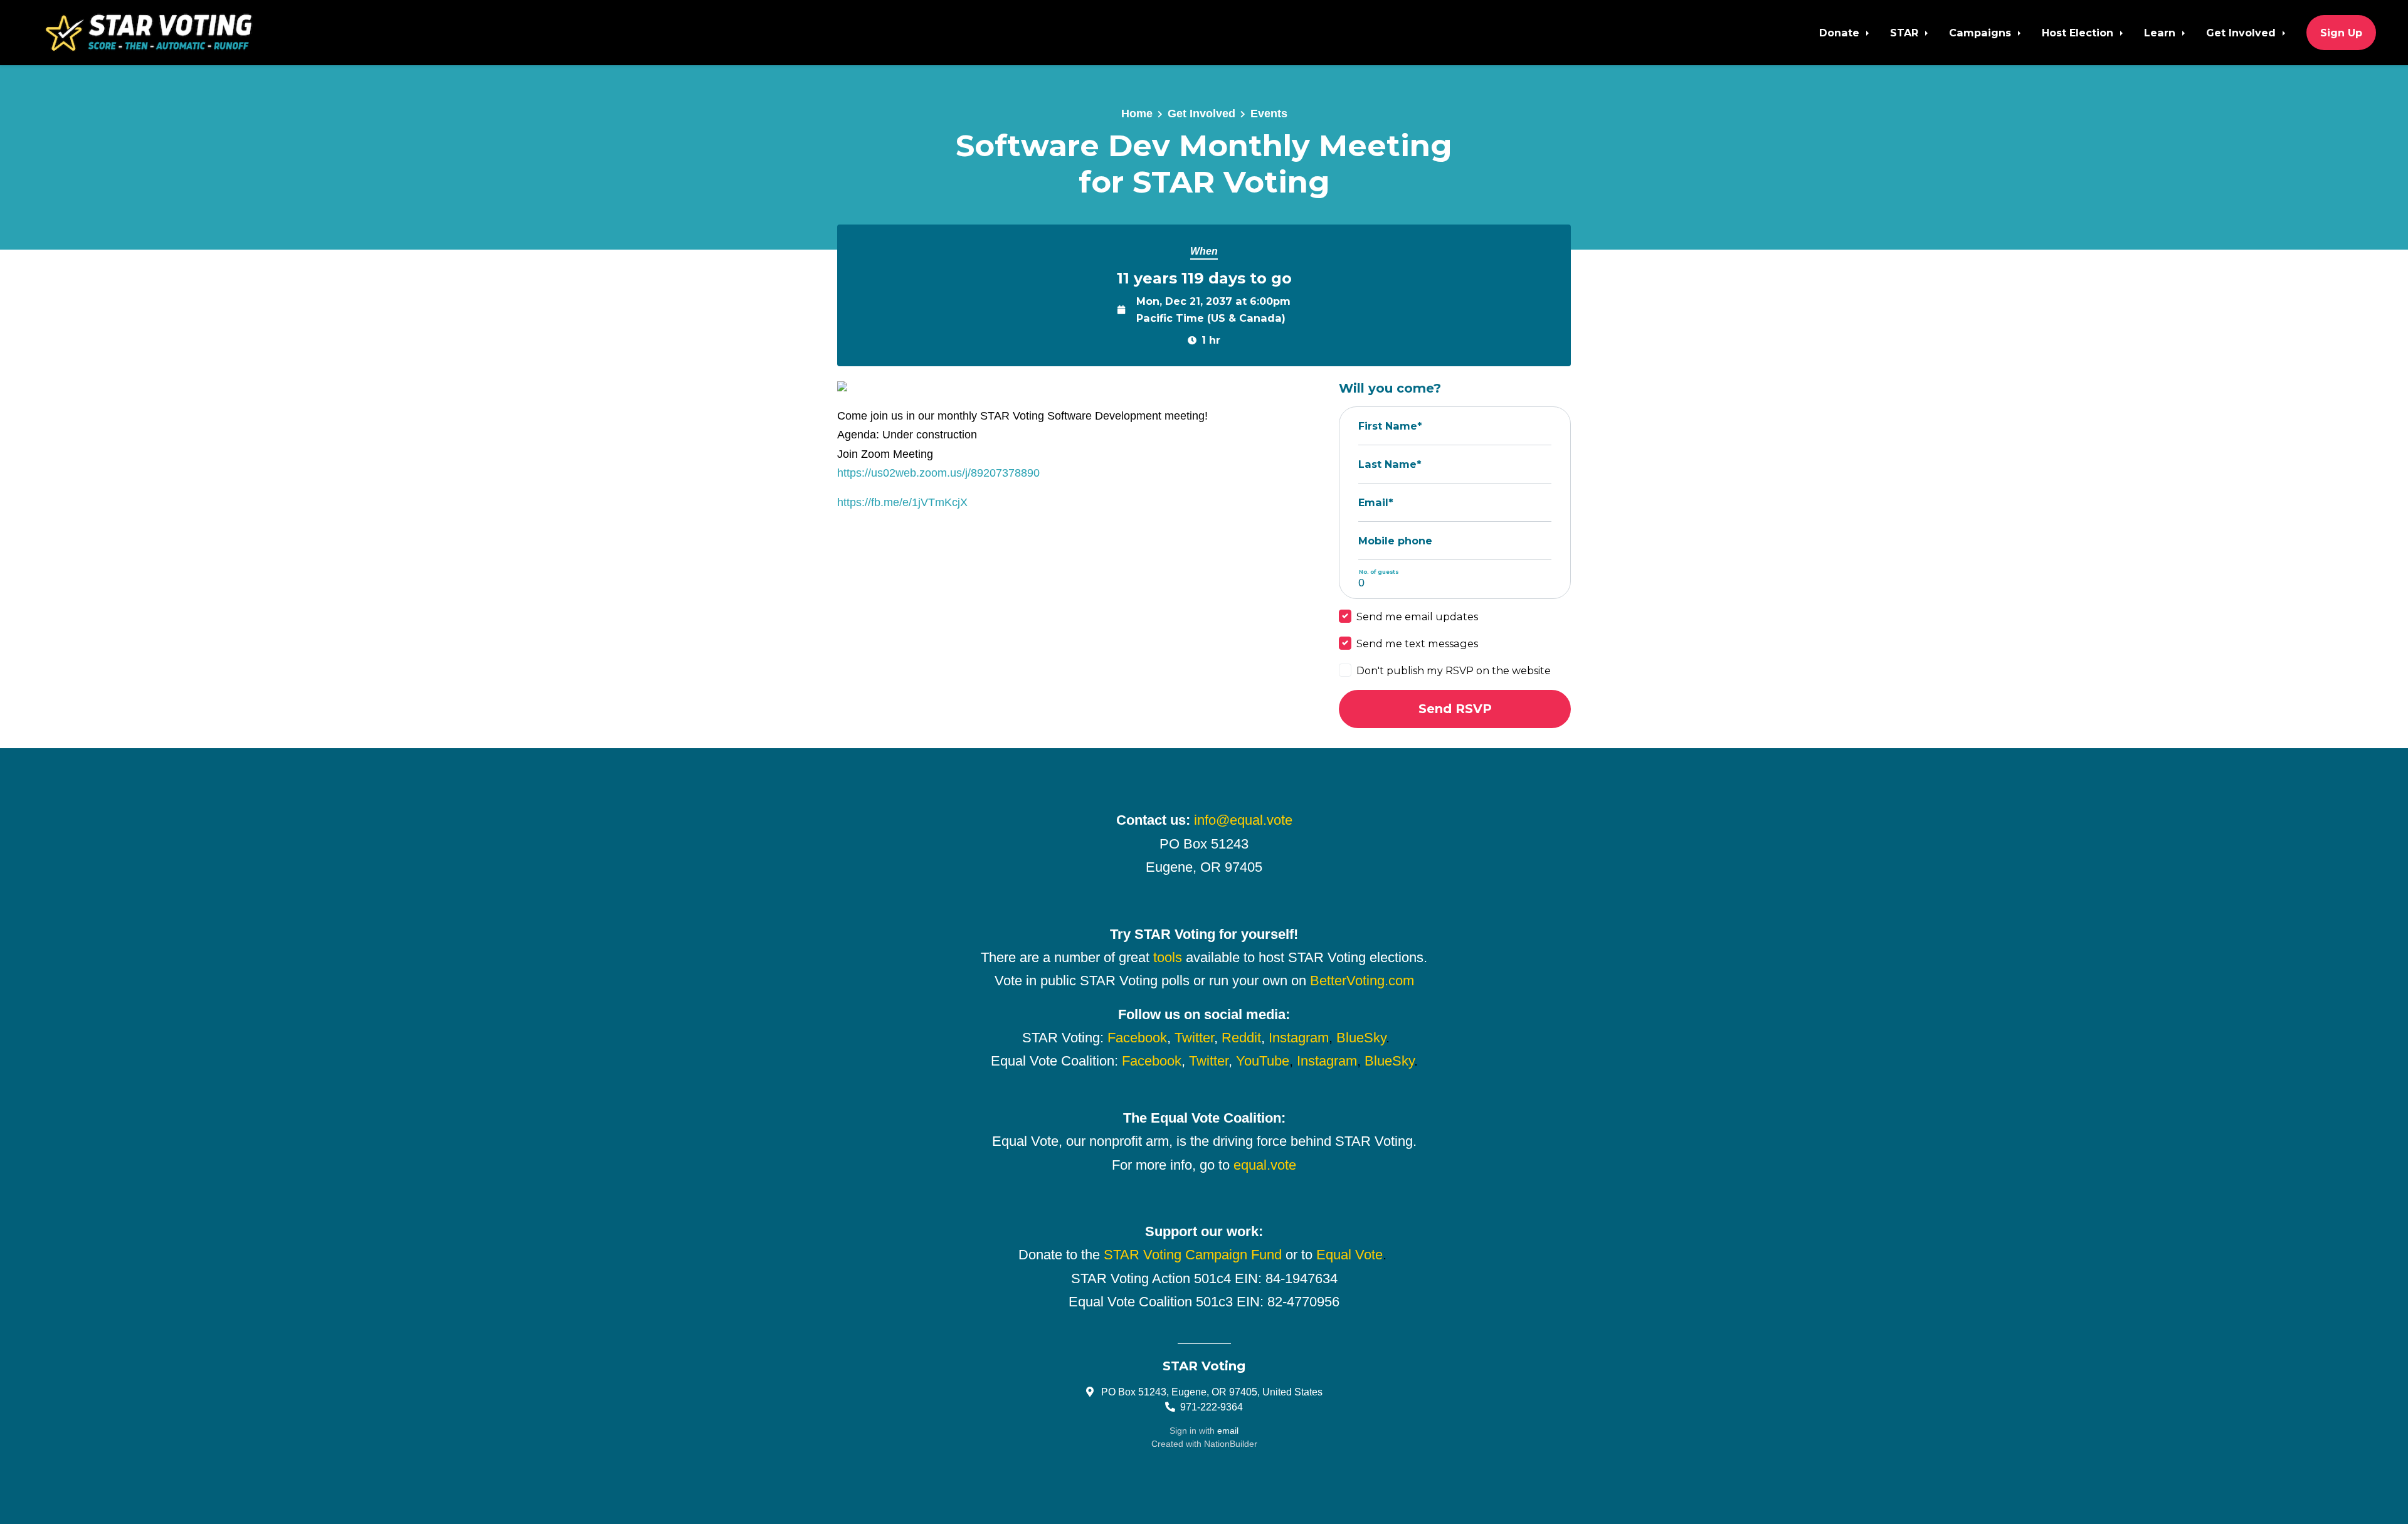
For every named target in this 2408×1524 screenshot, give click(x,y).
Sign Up (2341, 33)
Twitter (1194, 1038)
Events (1269, 114)
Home (1137, 114)
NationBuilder (1231, 1444)
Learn (2161, 33)
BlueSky (1361, 1038)
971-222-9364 (1212, 1407)
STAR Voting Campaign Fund (1193, 1255)
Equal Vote (1349, 1255)
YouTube (1263, 1061)
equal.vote (1265, 1165)
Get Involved (2242, 33)
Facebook (1137, 1038)
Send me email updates (1417, 616)
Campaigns (1982, 33)
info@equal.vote (1243, 820)
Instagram (1299, 1038)
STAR (1906, 33)
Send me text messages (1417, 643)
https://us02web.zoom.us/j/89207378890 (938, 473)
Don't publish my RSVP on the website (1454, 670)
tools (1168, 957)
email (1228, 1431)
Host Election (2079, 33)
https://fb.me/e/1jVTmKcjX (902, 502)
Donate (1841, 33)
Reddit (1241, 1038)
